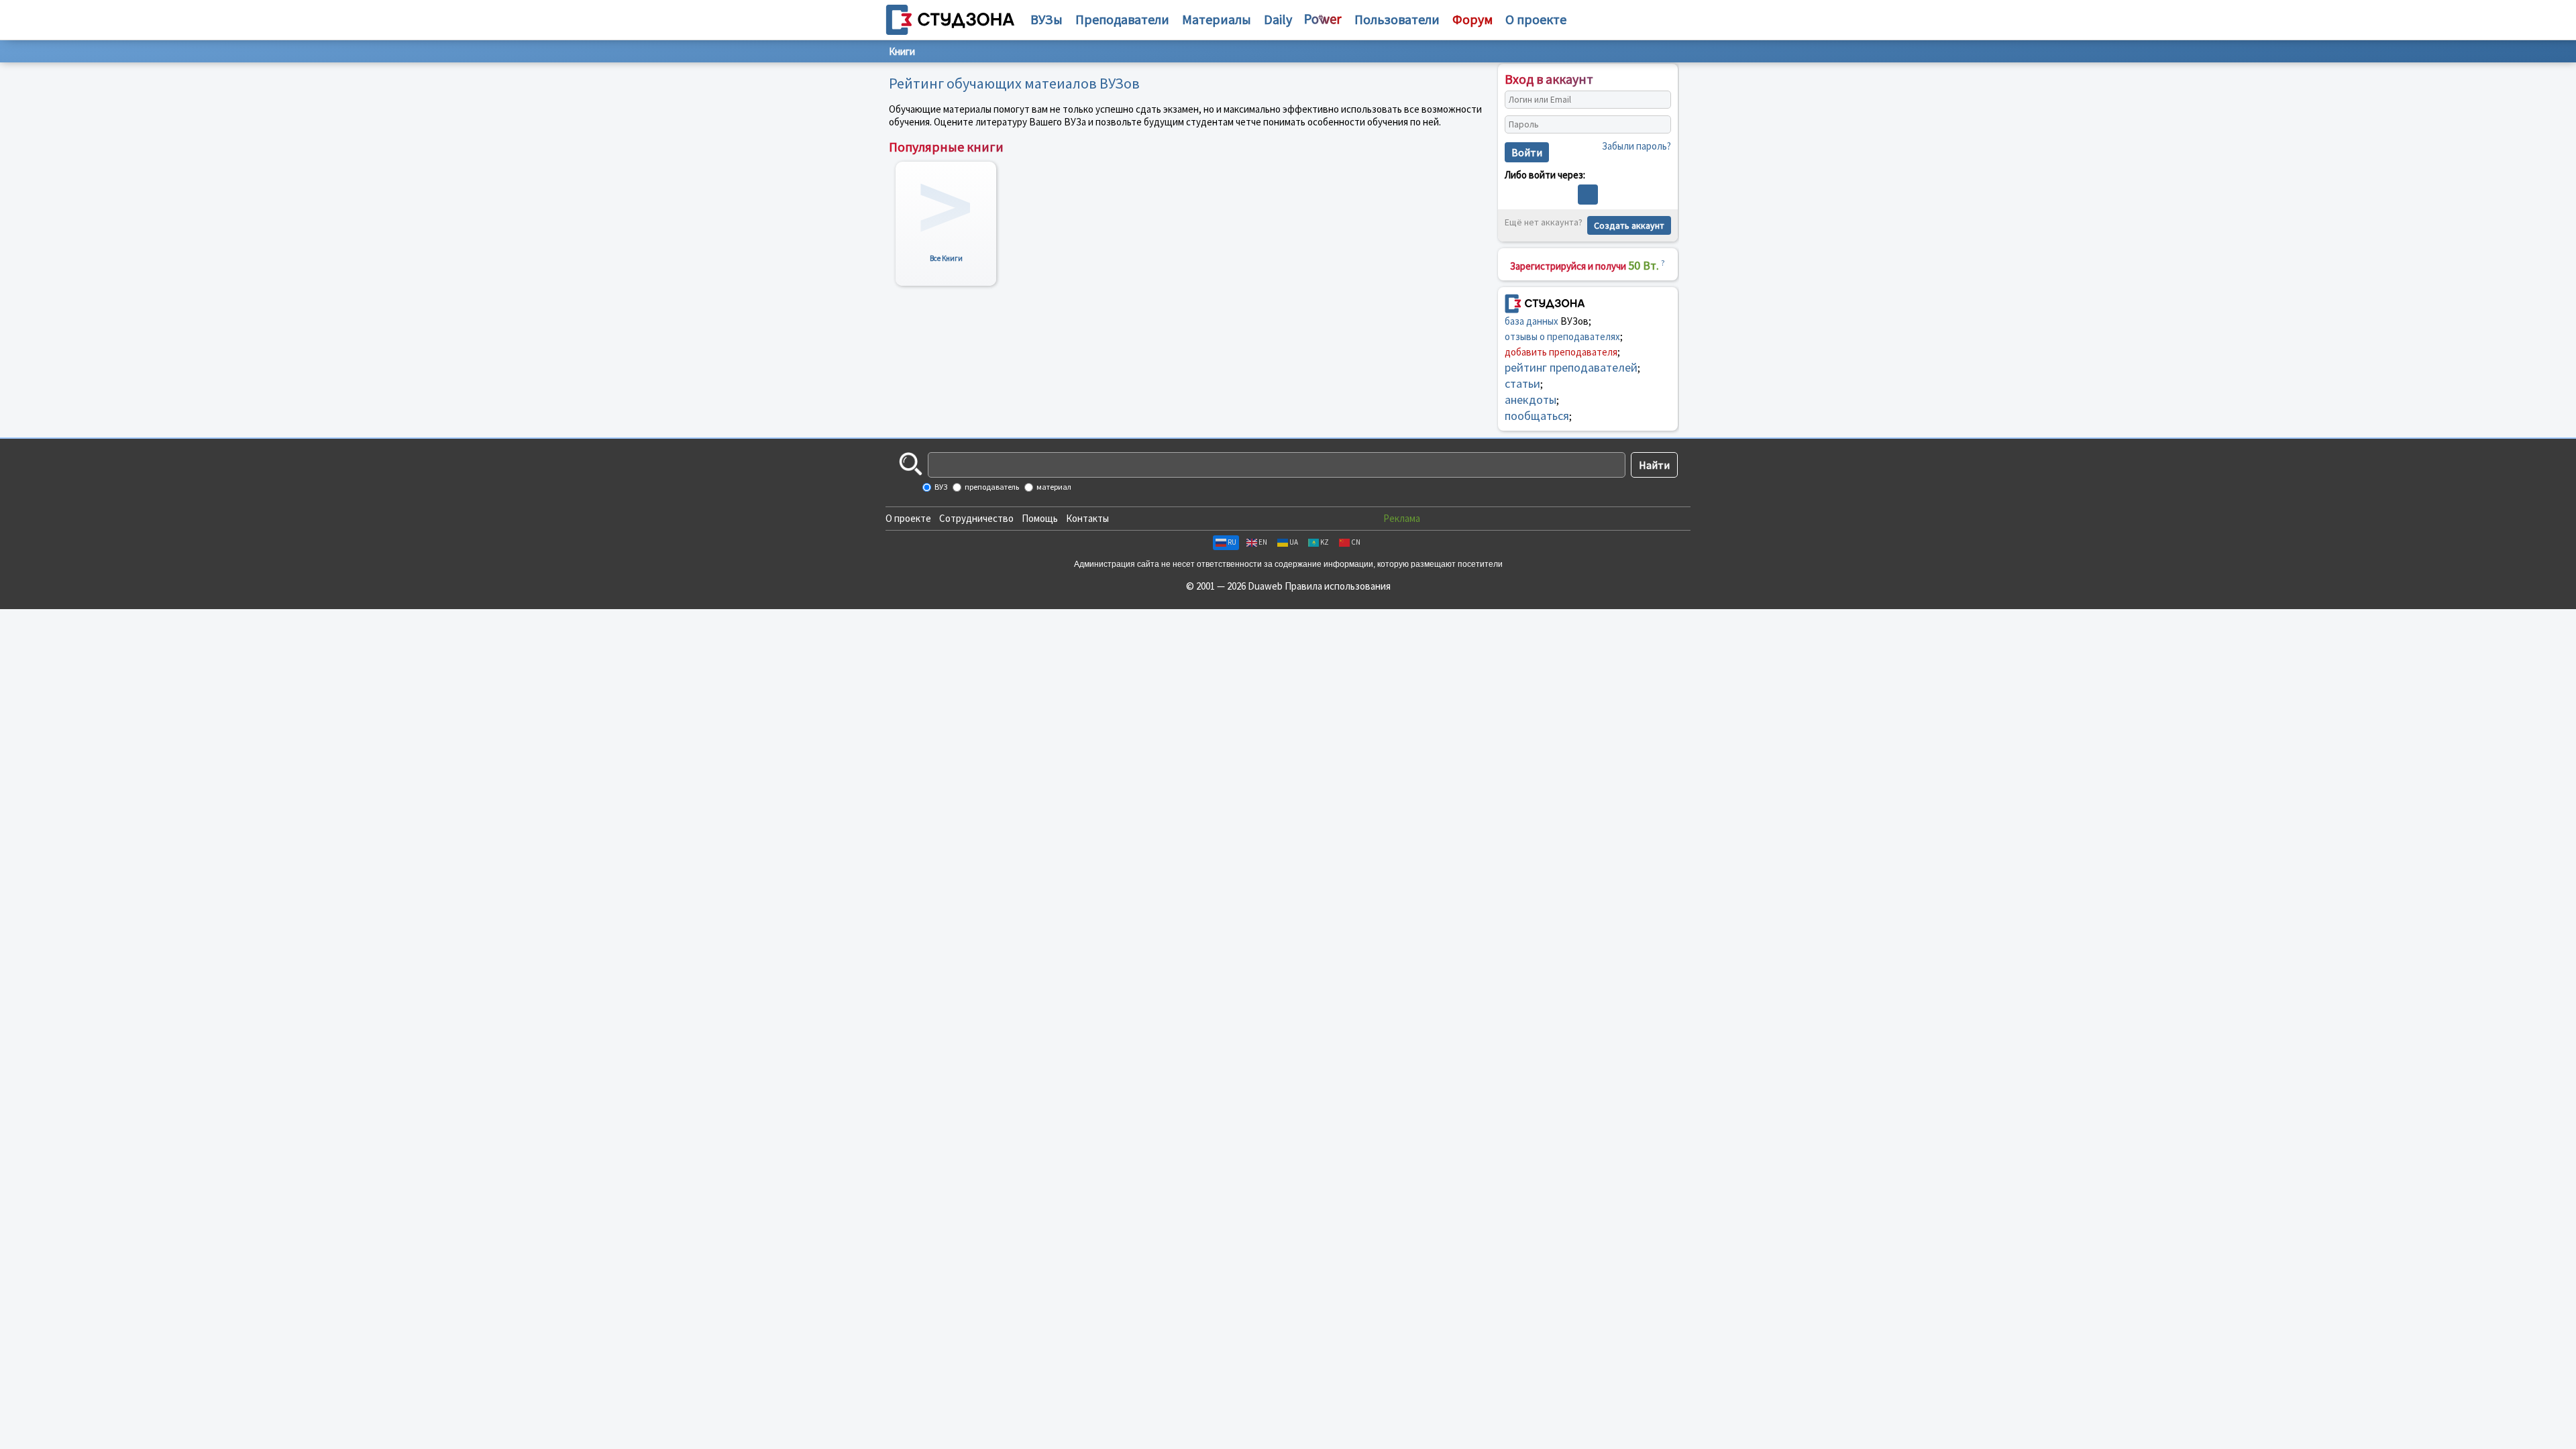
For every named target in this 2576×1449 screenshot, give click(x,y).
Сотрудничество (976, 518)
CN (1356, 542)
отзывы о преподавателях (1562, 336)
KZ (1325, 542)
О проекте (908, 518)
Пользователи (1397, 19)
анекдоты (1531, 399)
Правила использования (1338, 586)
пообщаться (1537, 416)
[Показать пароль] (1658, 125)
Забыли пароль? (1636, 146)
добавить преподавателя (1561, 352)
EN (1263, 542)
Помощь (1040, 518)
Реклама (1402, 518)
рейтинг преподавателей (1571, 367)
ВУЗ (940, 487)
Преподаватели (1122, 19)
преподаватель (991, 487)
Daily (1278, 19)
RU (1232, 542)
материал (1053, 487)
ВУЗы (1046, 19)
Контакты (1087, 518)
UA (1294, 542)
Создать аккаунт (1629, 225)
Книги (902, 51)
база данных (1532, 321)
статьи (1522, 383)
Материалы (1217, 19)
